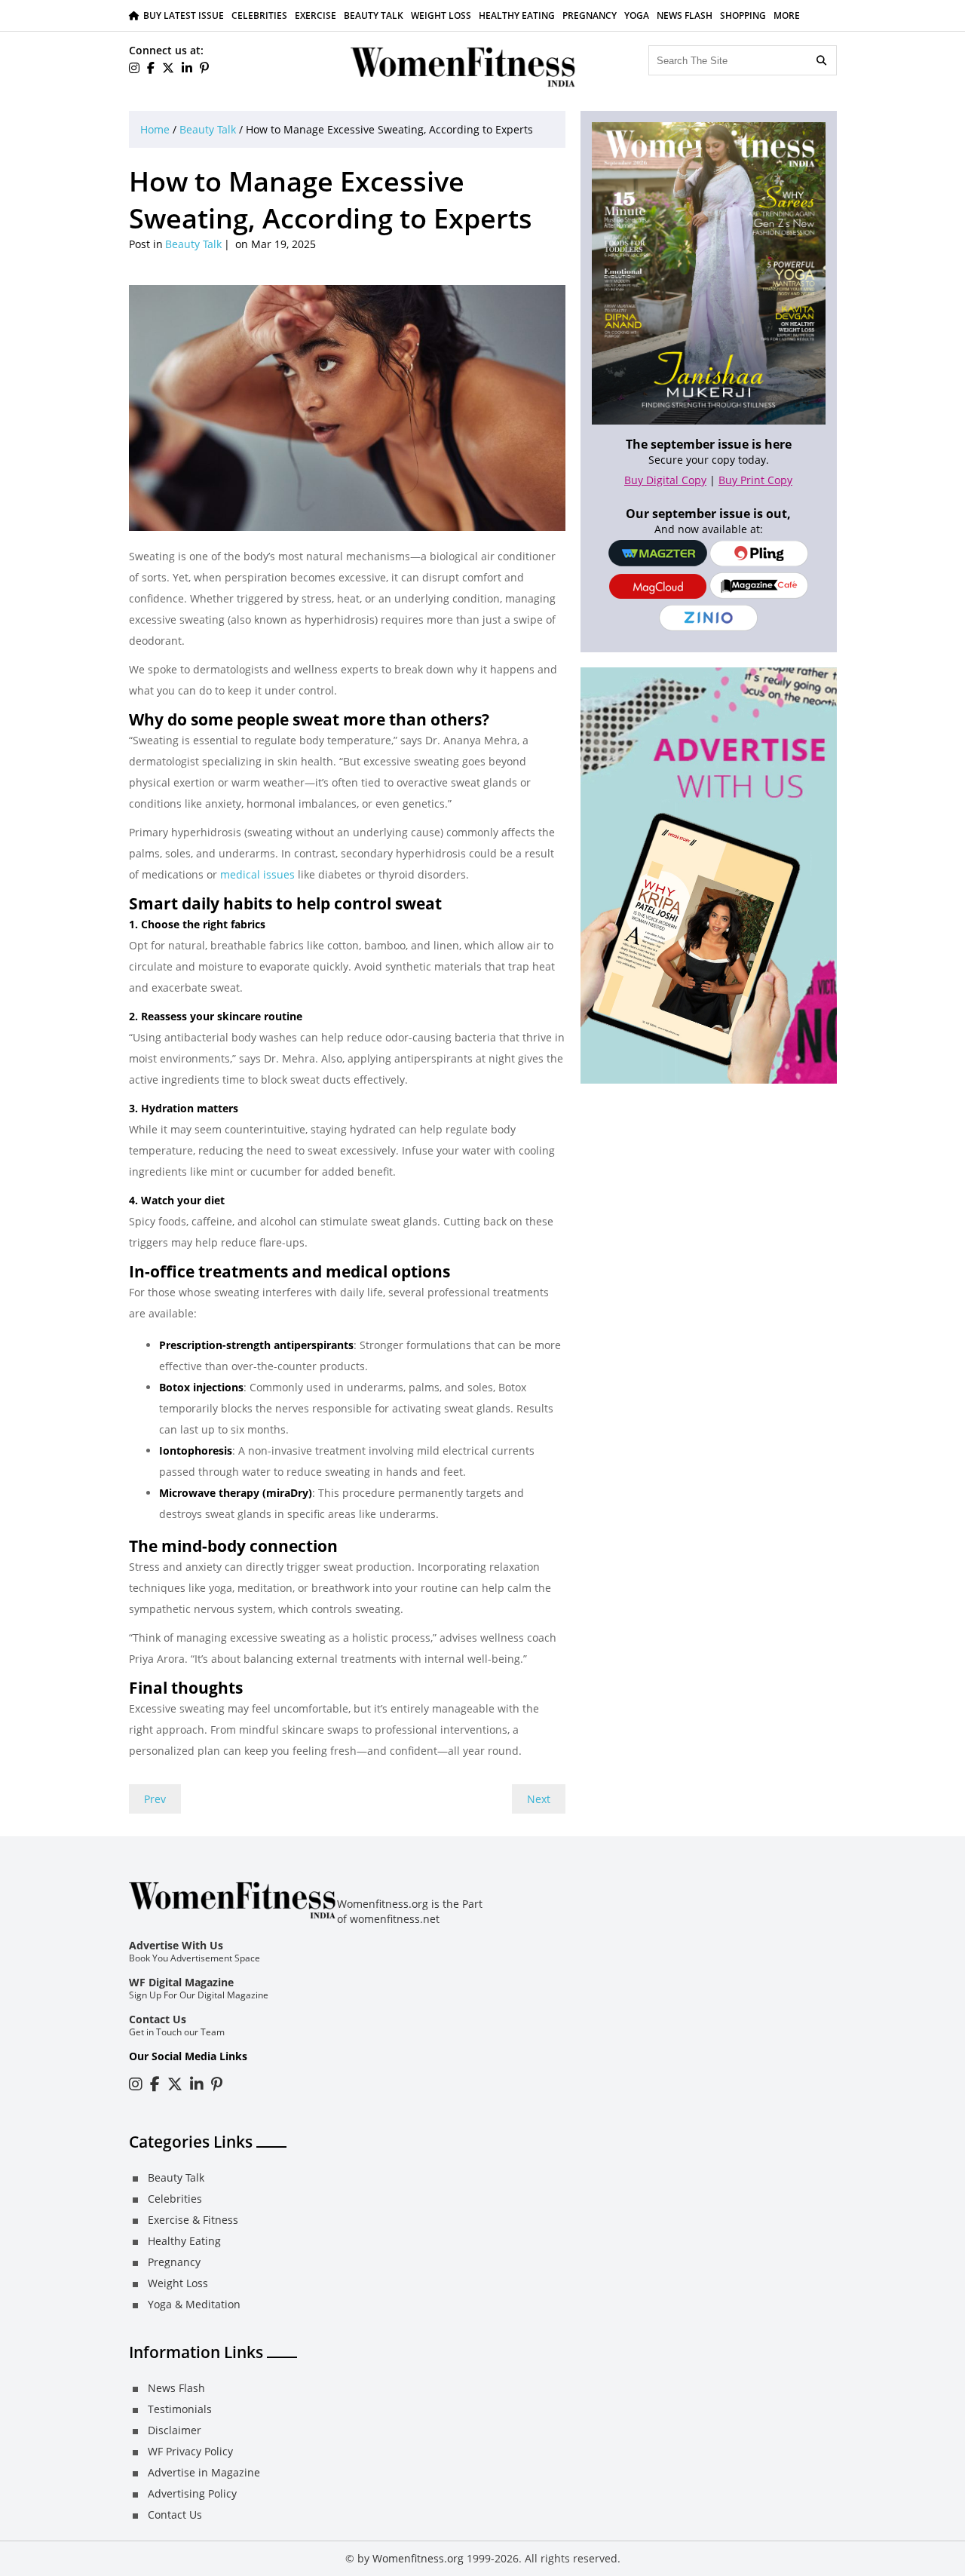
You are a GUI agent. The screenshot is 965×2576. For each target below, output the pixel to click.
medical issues (256, 874)
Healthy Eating (517, 15)
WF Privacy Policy (190, 2451)
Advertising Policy (192, 2493)
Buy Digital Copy (665, 480)
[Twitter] (168, 68)
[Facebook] (151, 68)
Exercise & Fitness (193, 2220)
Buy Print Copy (755, 480)
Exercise (316, 15)
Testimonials (180, 2409)
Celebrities (259, 15)
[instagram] (134, 68)
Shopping (743, 15)
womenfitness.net (395, 1919)
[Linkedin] (187, 68)
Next (539, 1799)
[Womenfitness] (464, 67)
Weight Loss (441, 15)
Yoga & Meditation (194, 2304)
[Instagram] (136, 2084)
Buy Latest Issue (184, 15)
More (787, 15)
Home (155, 129)
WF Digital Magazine (181, 1982)
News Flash (685, 15)
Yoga (637, 15)
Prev (155, 1799)
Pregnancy (590, 15)
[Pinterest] (204, 68)
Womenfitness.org (418, 2558)
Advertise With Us (176, 1945)
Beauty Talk (374, 15)
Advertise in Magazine (204, 2472)
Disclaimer (175, 2430)
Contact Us (158, 2019)
